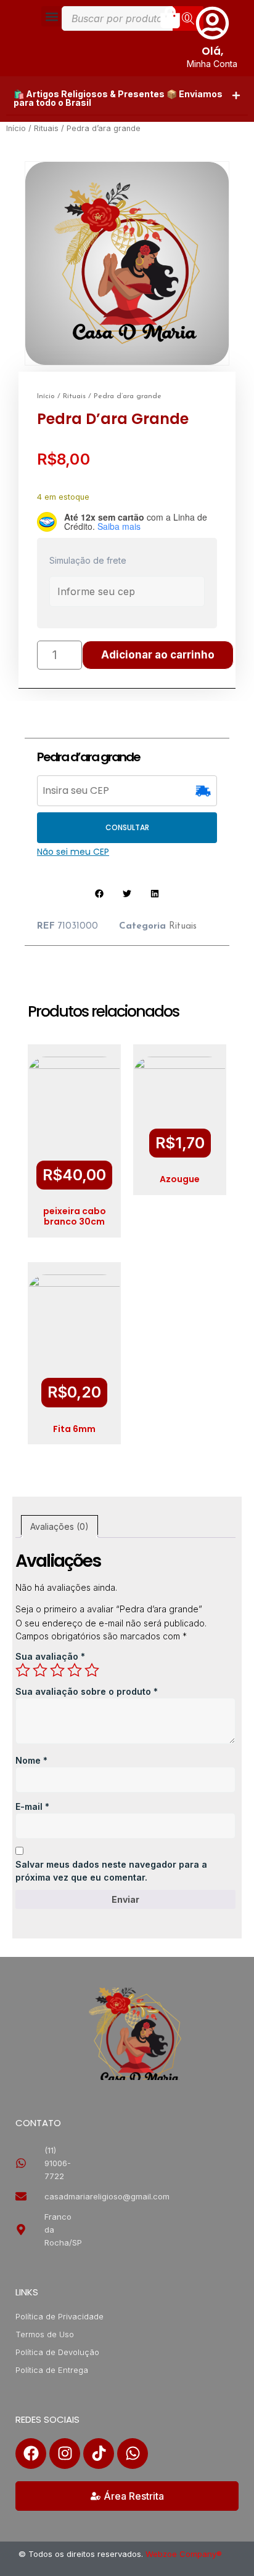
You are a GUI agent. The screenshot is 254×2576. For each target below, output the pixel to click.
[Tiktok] (99, 2454)
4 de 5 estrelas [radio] (75, 1670)
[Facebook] (31, 2454)
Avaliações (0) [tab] (59, 1526)
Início (16, 128)
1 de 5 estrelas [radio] (23, 1670)
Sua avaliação (50, 1656)
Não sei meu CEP (73, 852)
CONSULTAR (127, 827)
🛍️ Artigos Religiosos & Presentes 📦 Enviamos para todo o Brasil (118, 98)
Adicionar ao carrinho (158, 655)
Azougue (180, 1179)
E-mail (32, 1806)
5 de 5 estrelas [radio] (92, 1670)
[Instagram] (65, 2454)
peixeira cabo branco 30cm (75, 1216)
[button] (51, 16)
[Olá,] (212, 23)
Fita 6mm (74, 1429)
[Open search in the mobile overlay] (133, 18)
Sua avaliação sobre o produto (87, 1691)
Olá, (212, 51)
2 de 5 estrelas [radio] (40, 1670)
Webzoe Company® (184, 2554)
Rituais (46, 128)
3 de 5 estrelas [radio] (57, 1670)
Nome (31, 1760)
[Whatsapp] (133, 2454)
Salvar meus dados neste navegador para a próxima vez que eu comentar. (111, 1871)
